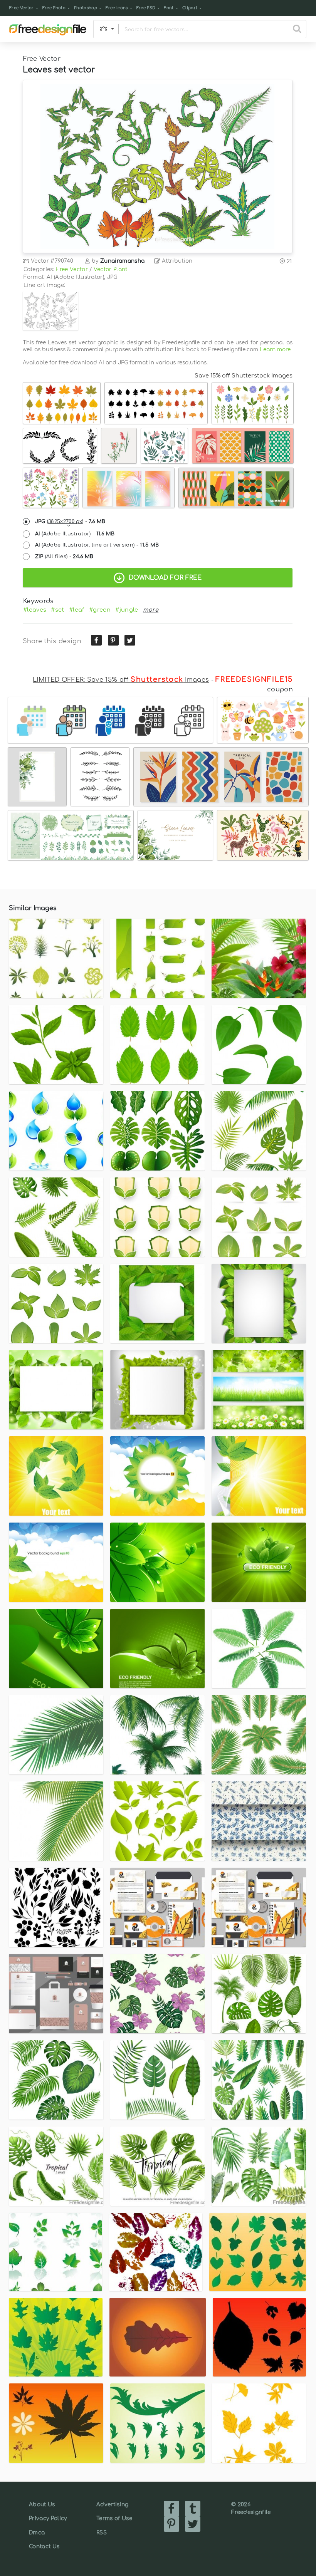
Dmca (37, 2533)
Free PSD (146, 8)
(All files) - (64, 557)
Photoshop (86, 8)
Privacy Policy (48, 2518)
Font (169, 8)
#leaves (35, 610)
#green (100, 610)
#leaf (77, 610)
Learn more (275, 350)
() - (70, 522)
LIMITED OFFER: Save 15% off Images (121, 680)
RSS (102, 2533)
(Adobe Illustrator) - (75, 534)
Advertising (113, 2505)
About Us (42, 2505)
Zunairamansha (122, 261)
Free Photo (54, 8)
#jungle (127, 610)
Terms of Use (114, 2518)
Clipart (190, 8)
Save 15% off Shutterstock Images (244, 376)
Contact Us (44, 2547)
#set (57, 610)
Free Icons (117, 8)
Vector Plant (111, 269)
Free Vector (22, 8)
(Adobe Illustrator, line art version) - (97, 545)
